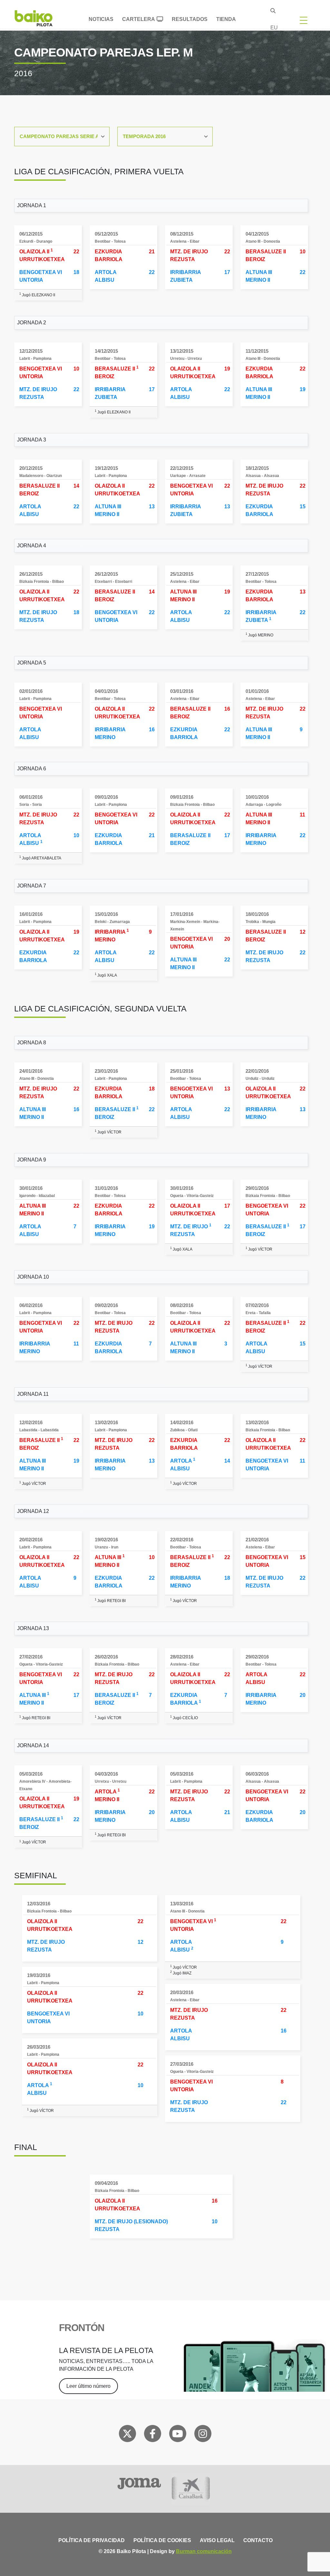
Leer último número (88, 2386)
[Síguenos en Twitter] (127, 2435)
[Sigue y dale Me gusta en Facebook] (153, 2435)
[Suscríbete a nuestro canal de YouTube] (178, 2435)
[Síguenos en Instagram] (203, 2435)
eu (274, 28)
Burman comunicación (204, 2551)
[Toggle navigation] (304, 20)
